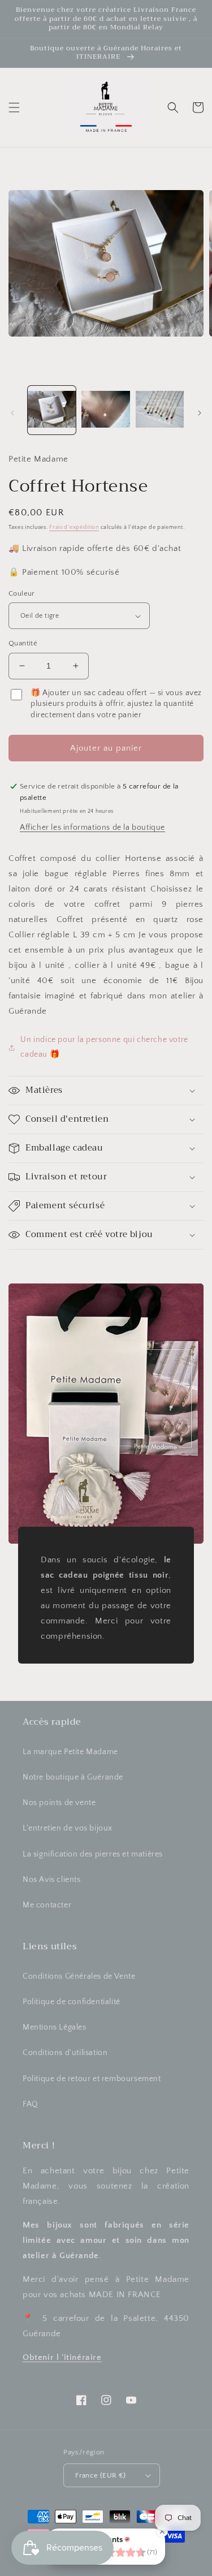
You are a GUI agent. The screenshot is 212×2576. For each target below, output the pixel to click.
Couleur (22, 593)
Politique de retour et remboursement (92, 2079)
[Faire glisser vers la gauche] (12, 413)
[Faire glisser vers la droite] (200, 413)
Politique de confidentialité (72, 2002)
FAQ (31, 2104)
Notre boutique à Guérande (73, 1777)
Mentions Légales (55, 2027)
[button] (14, 107)
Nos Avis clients (52, 1880)
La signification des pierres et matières (93, 1854)
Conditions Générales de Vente (79, 1976)
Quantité (23, 643)
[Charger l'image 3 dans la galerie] (160, 410)
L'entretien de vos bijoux (68, 1828)
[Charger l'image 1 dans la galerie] (52, 410)
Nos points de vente (59, 1803)
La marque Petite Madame (70, 1752)
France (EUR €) (101, 2475)
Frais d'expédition (74, 527)
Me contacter (47, 1905)
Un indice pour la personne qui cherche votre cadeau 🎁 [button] (104, 1047)
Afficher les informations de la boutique (92, 828)
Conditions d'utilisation (65, 2053)
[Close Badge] (162, 2531)
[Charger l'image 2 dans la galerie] (105, 410)
